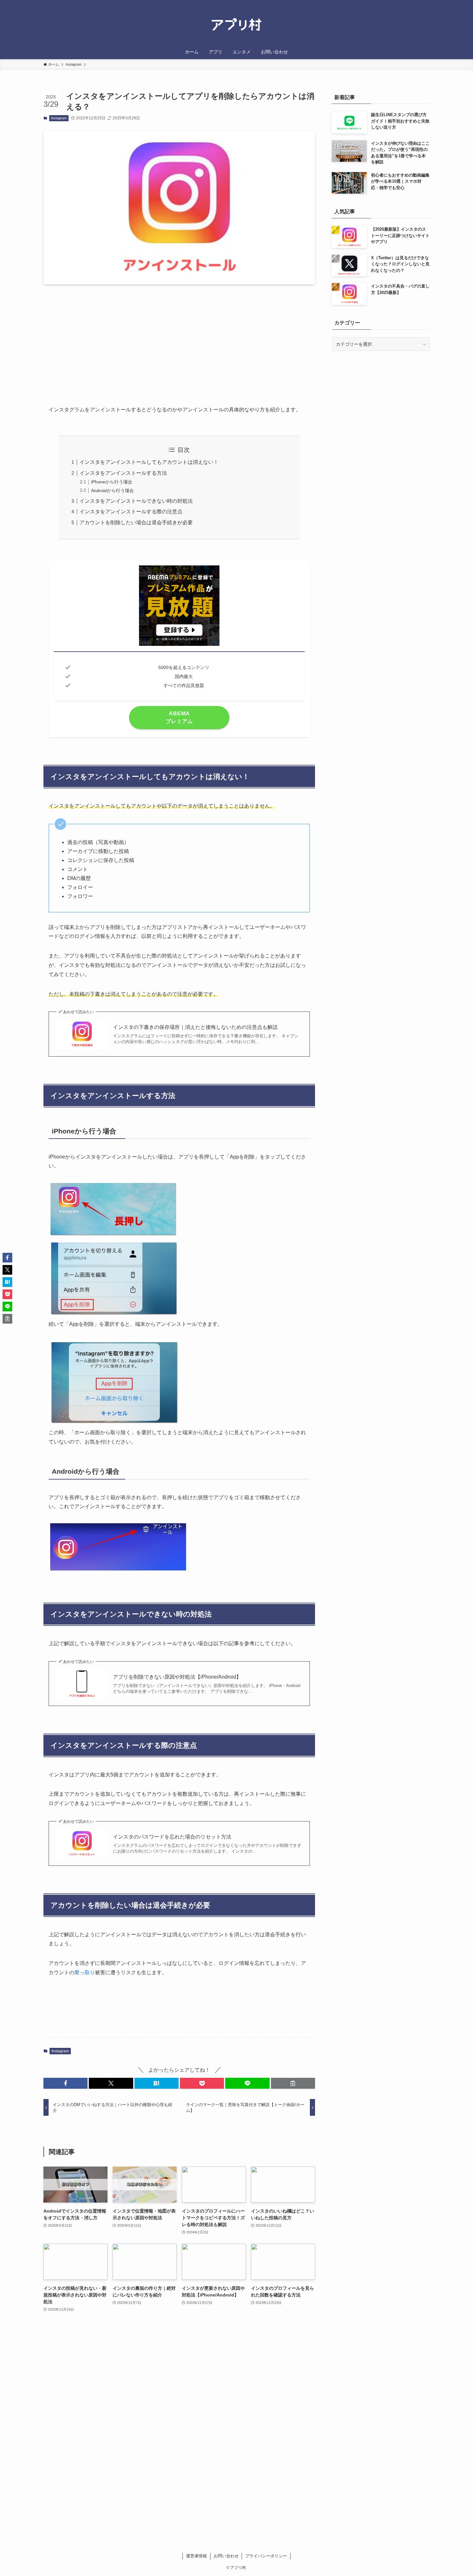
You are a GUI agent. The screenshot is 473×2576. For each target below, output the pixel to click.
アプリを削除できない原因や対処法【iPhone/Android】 (177, 1677)
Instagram (59, 118)
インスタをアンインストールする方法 (123, 473)
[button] (65, 2083)
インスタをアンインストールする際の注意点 (131, 512)
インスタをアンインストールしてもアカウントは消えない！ (149, 462)
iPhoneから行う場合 (112, 482)
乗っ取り (85, 1972)
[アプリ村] (236, 25)
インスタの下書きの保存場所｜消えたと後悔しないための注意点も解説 (195, 1027)
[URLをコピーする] (293, 2083)
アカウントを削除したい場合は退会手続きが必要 (136, 523)
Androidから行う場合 (112, 490)
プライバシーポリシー (266, 2556)
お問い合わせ (226, 2556)
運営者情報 (196, 2556)
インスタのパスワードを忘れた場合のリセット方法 (172, 1837)
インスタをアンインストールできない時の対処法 (136, 501)
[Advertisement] (179, 340)
